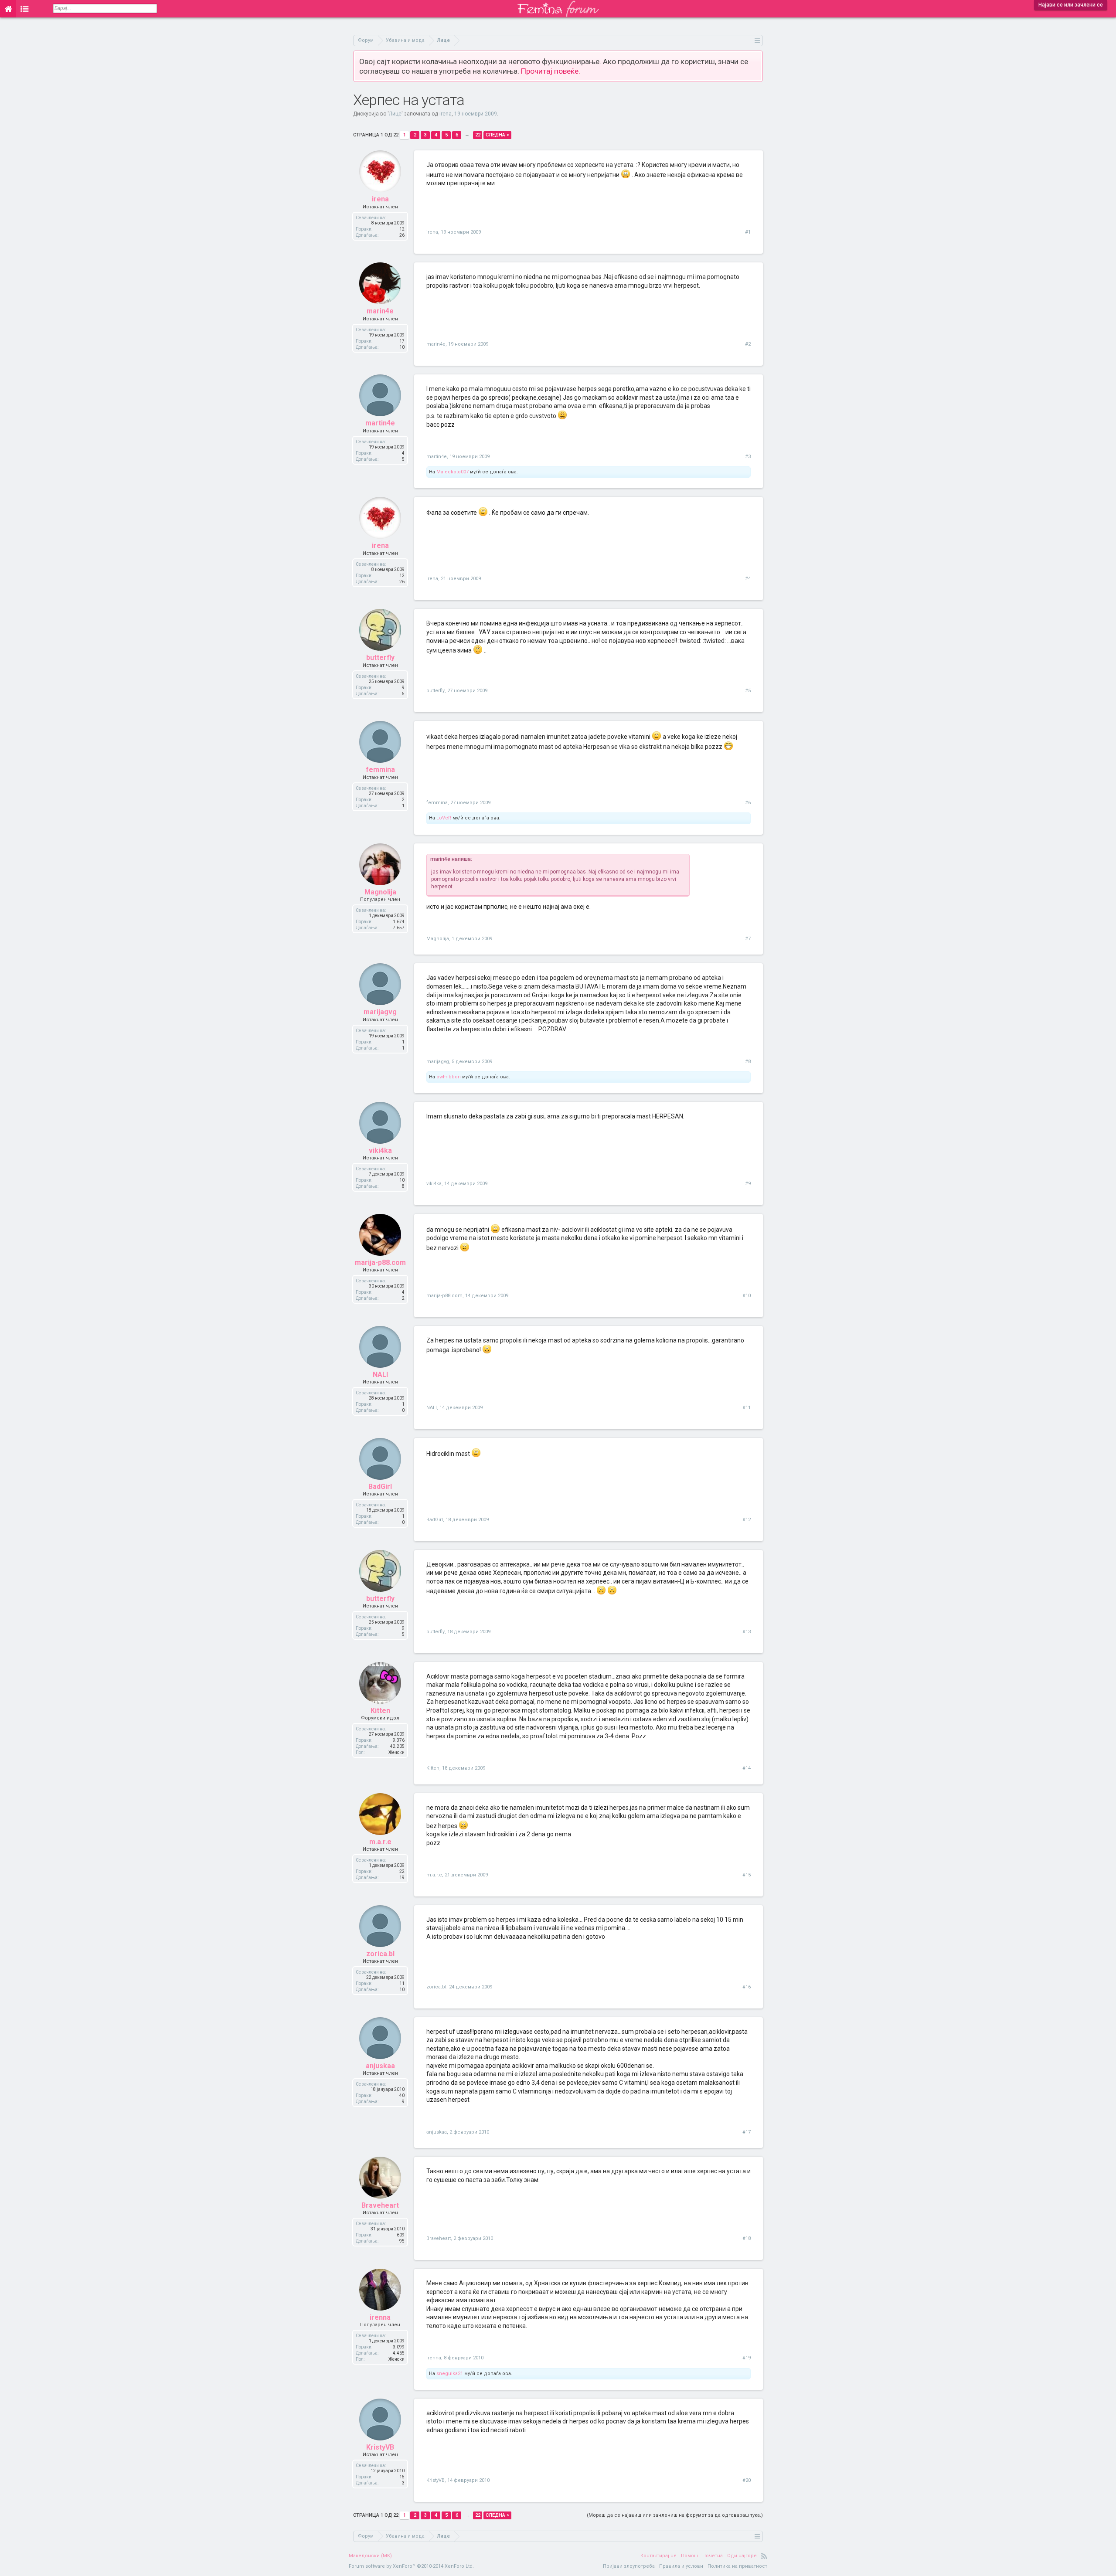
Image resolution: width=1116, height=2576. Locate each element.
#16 (747, 1987)
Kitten (380, 1711)
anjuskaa (380, 2066)
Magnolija (380, 892)
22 (478, 135)
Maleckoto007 (453, 472)
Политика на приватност (737, 2566)
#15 (747, 1875)
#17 (747, 2132)
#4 (748, 579)
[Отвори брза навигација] (757, 40)
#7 (748, 939)
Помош (689, 2556)
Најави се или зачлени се (1071, 5)
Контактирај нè (658, 2556)
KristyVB (380, 2447)
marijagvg (380, 1012)
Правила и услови (681, 2566)
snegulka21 (450, 2374)
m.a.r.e (380, 1842)
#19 (747, 2358)
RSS (764, 2556)
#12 (747, 1520)
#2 (748, 344)
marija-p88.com (380, 1263)
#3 (748, 457)
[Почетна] (8, 9)
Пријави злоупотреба (629, 2566)
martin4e (380, 423)
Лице (395, 114)
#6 (748, 803)
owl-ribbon (449, 1077)
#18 (747, 2238)
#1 (748, 232)
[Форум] (25, 9)
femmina (380, 770)
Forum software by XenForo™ (411, 2566)
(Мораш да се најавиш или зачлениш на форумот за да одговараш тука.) (675, 2515)
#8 (748, 1062)
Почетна (713, 2556)
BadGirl (380, 1487)
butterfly (380, 658)
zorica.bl (380, 1954)
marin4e (380, 311)
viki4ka (380, 1150)
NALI (380, 1375)
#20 (747, 2480)
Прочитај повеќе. (551, 71)
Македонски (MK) (370, 2556)
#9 (748, 1184)
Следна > (497, 135)
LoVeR (444, 818)
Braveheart (380, 2205)
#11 (747, 1408)
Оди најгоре (742, 2556)
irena (446, 114)
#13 (747, 1632)
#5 (748, 691)
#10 (747, 1296)
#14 (747, 1768)
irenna (380, 2317)
